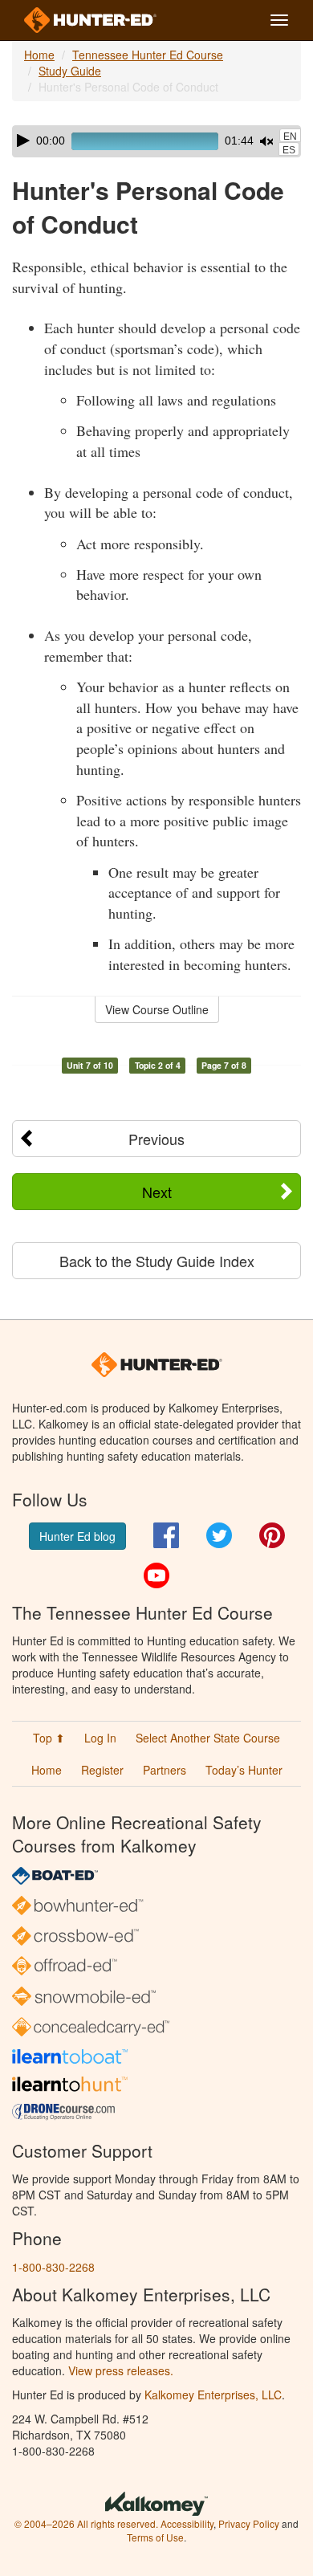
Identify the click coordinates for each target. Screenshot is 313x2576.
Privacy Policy (249, 2523)
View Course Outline (157, 1009)
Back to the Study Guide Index (157, 1261)
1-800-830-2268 (53, 2267)
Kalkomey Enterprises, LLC (213, 2395)
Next (157, 1192)
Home (39, 55)
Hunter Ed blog (77, 1536)
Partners (165, 1770)
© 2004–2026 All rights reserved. (86, 2523)
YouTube (156, 1575)
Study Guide (70, 71)
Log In (100, 1738)
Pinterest (272, 1535)
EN (290, 137)
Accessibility (187, 2523)
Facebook (166, 1535)
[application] (156, 141)
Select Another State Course (208, 1738)
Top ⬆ (49, 1738)
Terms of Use (155, 2537)
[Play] (23, 141)
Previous (156, 1139)
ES (289, 150)
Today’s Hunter (244, 1770)
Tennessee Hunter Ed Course (148, 55)
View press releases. (121, 2370)
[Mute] (266, 141)
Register (102, 1770)
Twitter (219, 1535)
